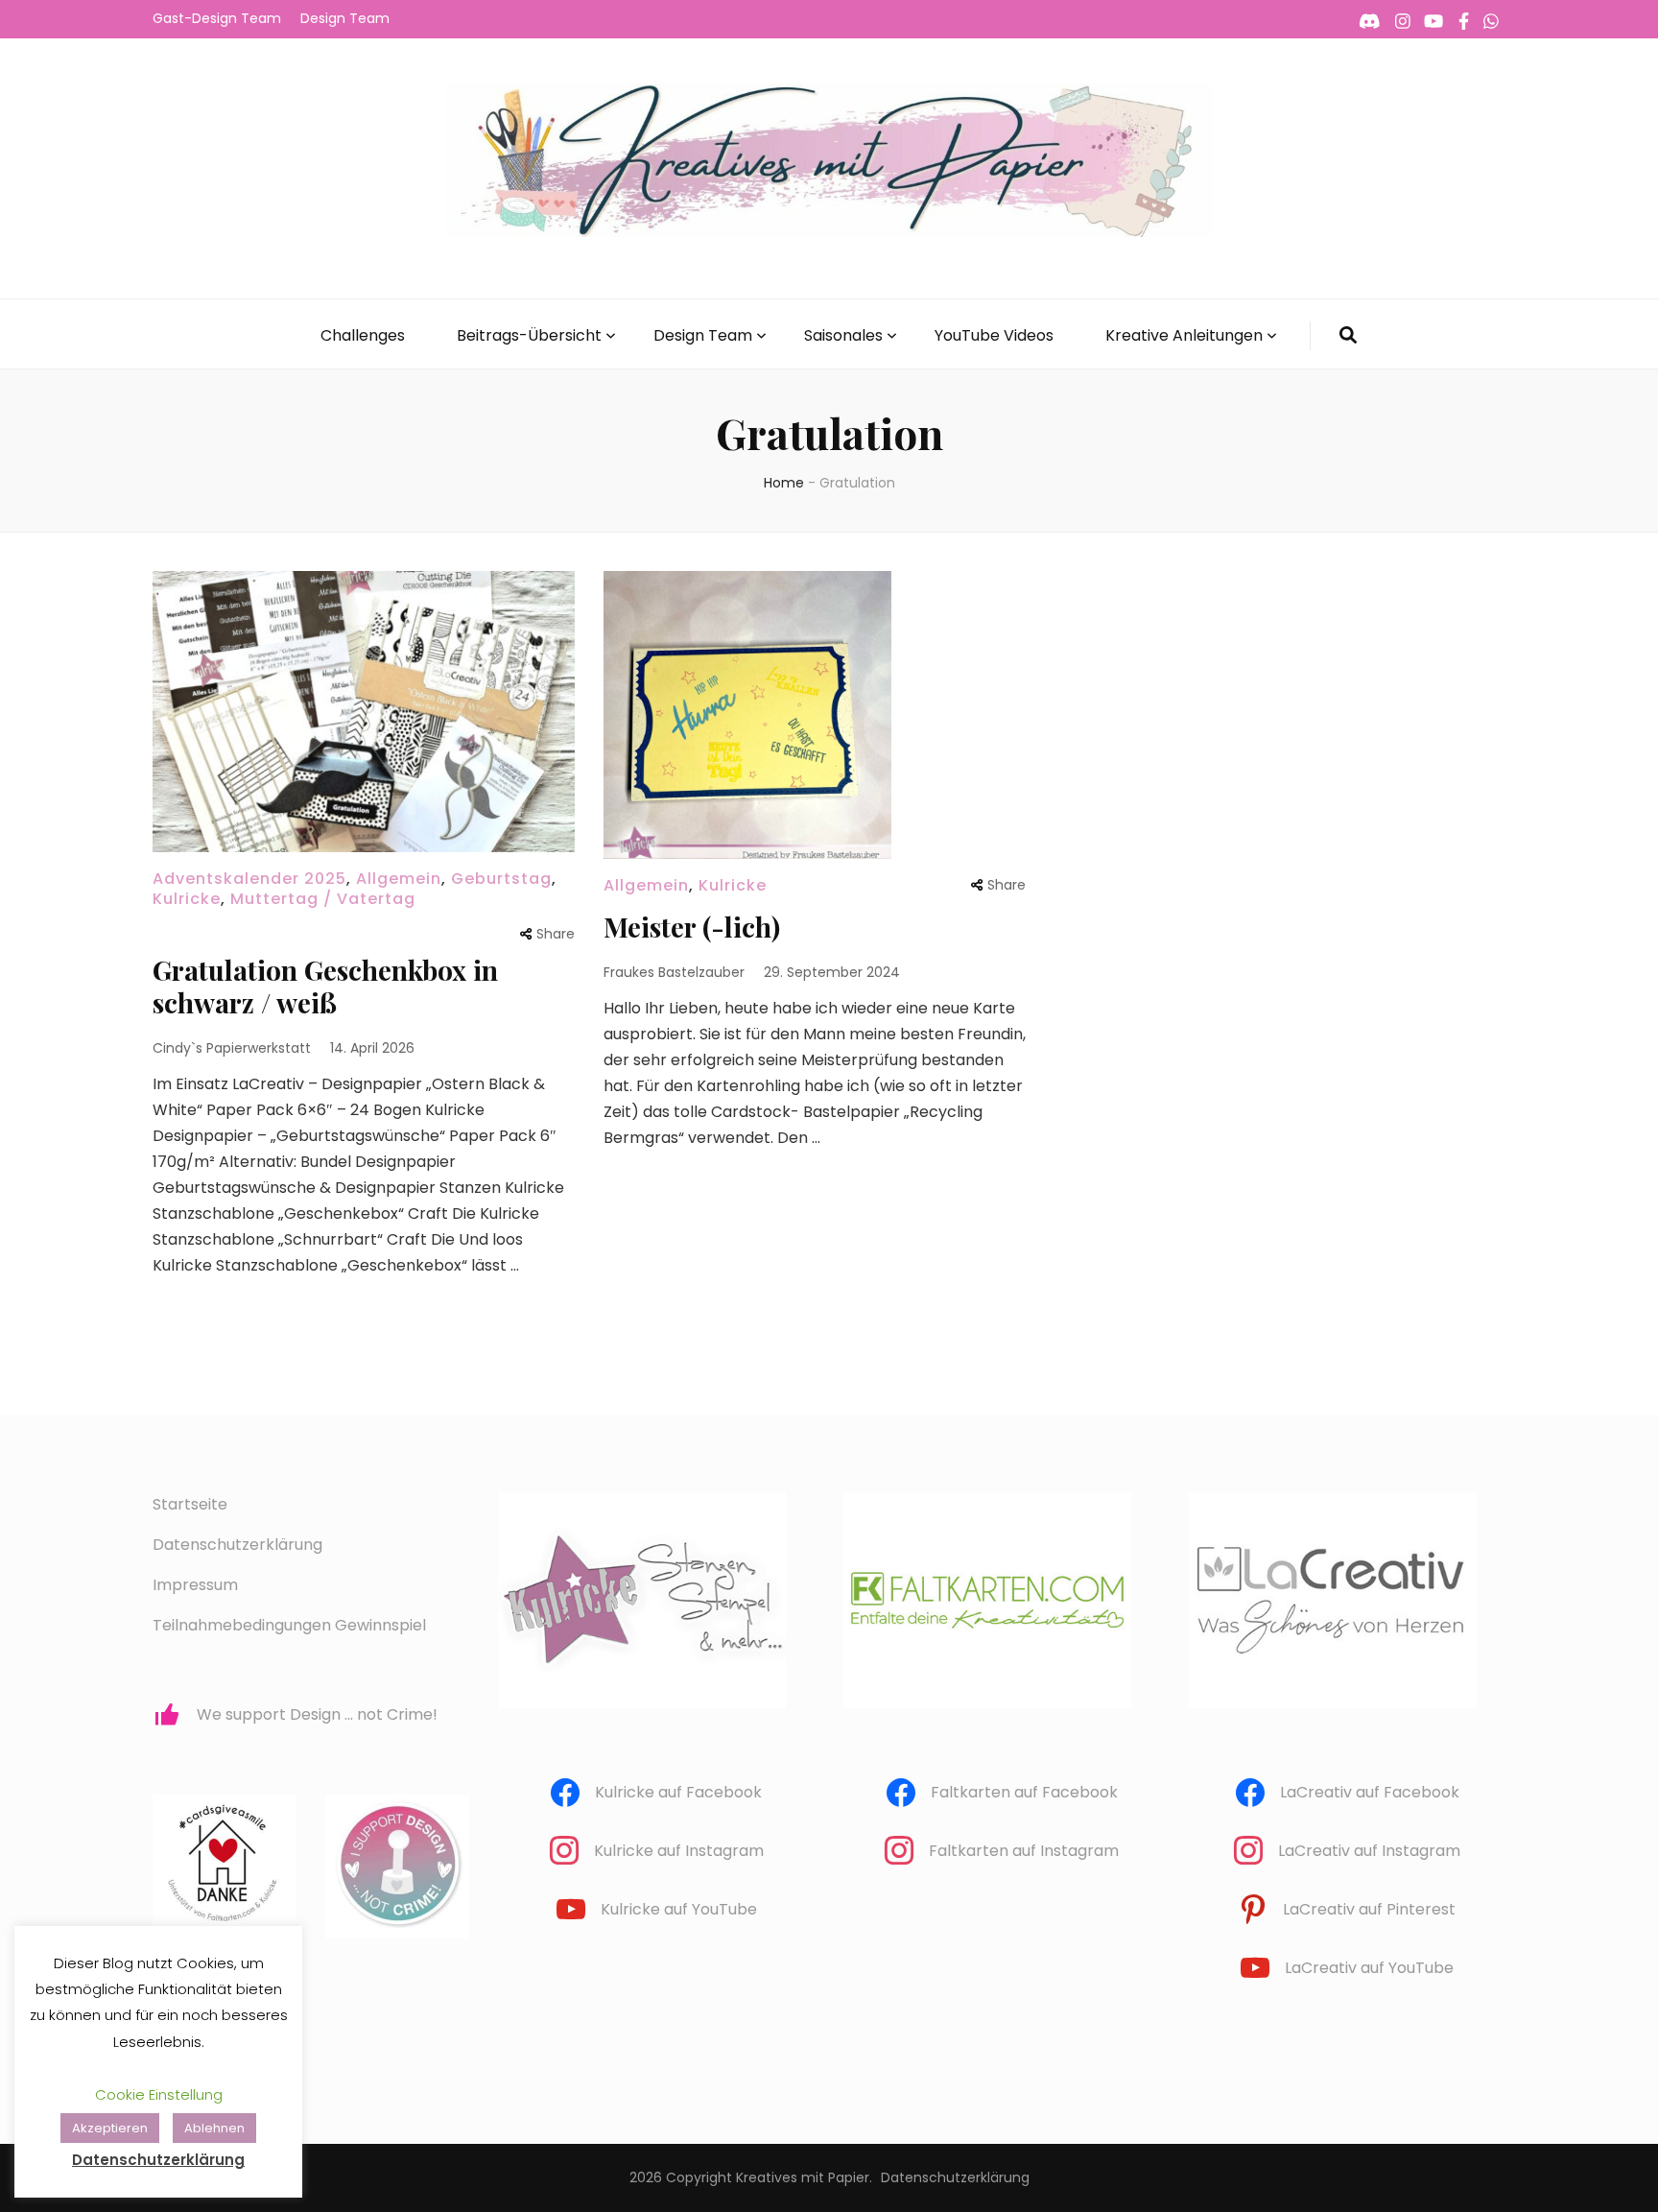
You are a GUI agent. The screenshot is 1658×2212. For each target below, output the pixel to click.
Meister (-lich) (692, 927)
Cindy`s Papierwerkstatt (232, 1048)
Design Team (345, 18)
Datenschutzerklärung (237, 1545)
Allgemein (399, 879)
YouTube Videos (994, 335)
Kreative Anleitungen (1184, 335)
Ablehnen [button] (214, 2128)
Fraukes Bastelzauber (674, 972)
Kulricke (187, 899)
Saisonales (843, 335)
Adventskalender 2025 (249, 879)
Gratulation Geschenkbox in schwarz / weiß (325, 986)
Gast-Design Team (217, 18)
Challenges (363, 335)
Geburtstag (501, 879)
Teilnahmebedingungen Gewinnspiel (289, 1625)
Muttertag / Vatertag (323, 899)
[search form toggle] (1348, 336)
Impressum (195, 1585)
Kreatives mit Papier (803, 2177)
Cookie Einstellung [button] (159, 2094)
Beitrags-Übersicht (529, 335)
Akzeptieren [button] (110, 2128)
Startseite (190, 1504)
